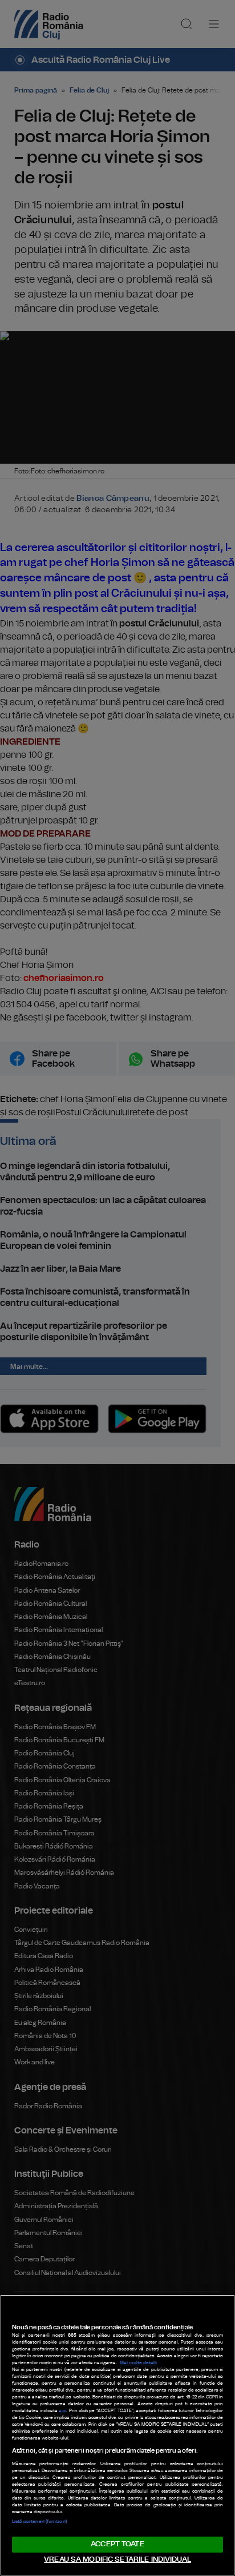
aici (62, 2411)
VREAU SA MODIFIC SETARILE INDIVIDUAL (117, 2560)
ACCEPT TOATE (117, 2544)
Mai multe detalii (138, 2363)
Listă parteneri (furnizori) (39, 2522)
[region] (117, 2435)
